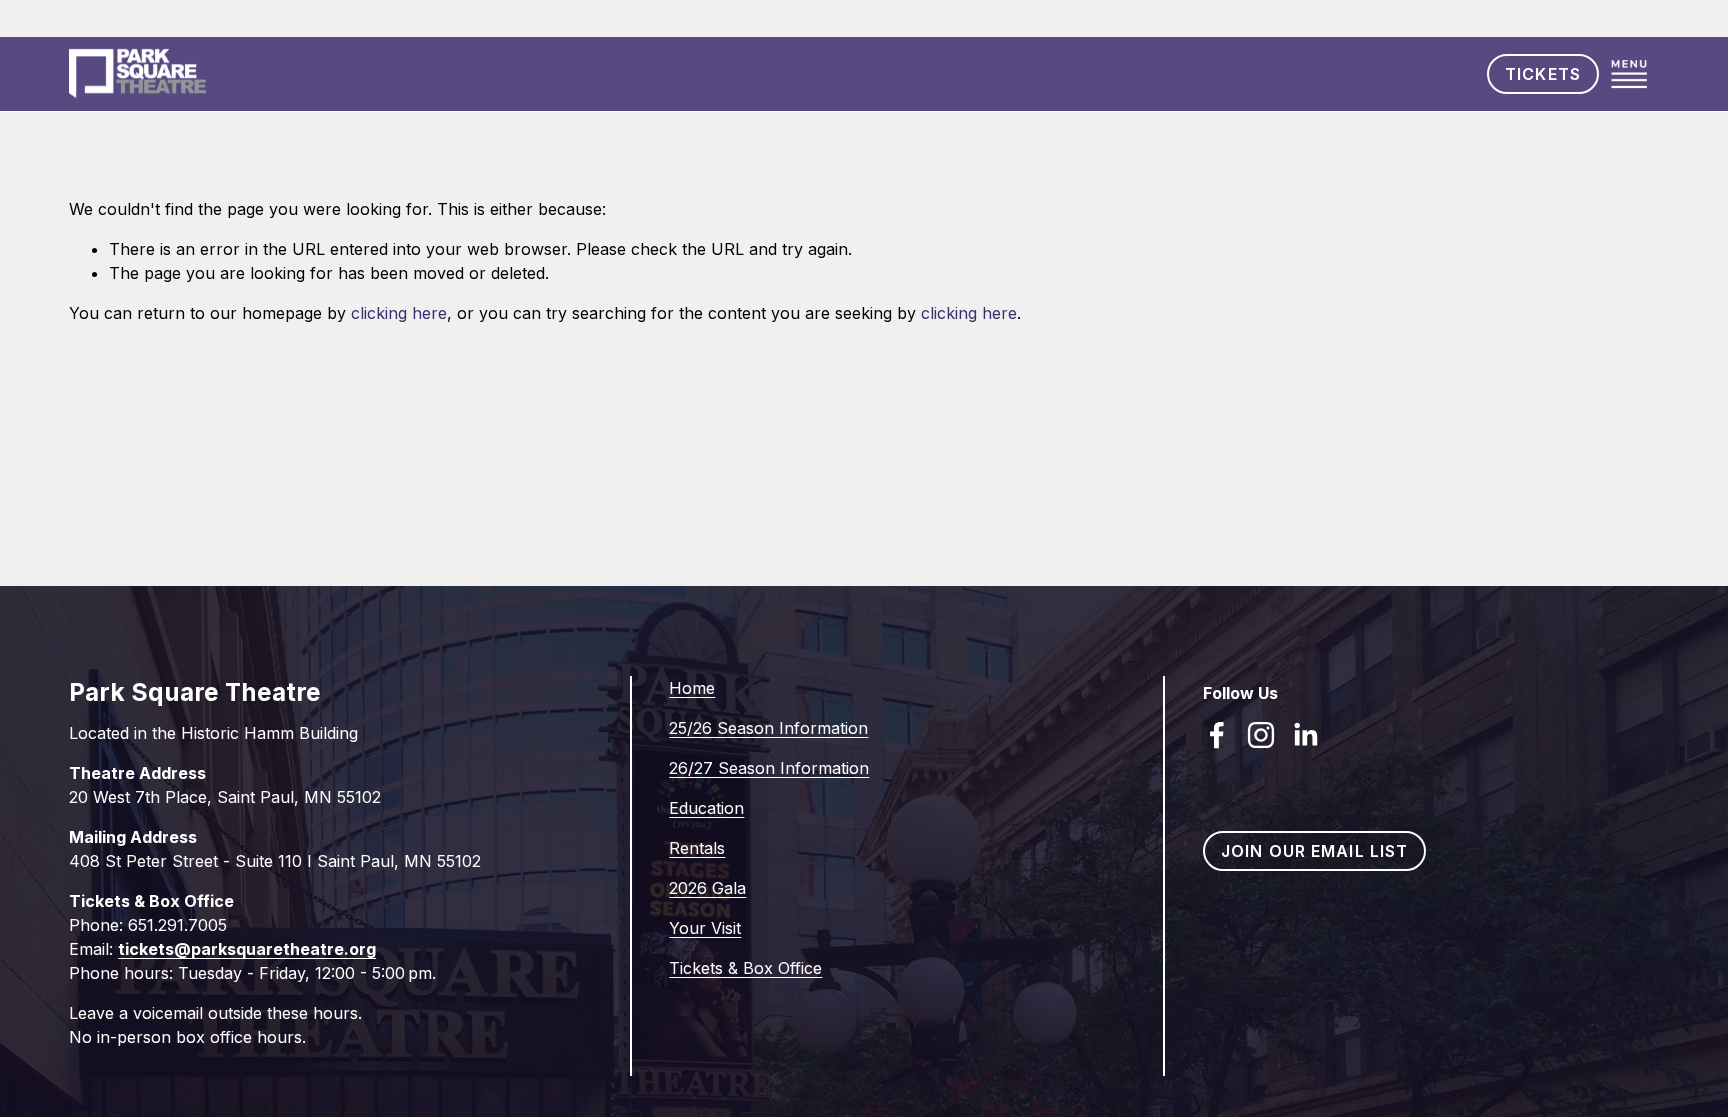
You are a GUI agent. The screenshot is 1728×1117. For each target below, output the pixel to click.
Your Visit (705, 928)
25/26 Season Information (768, 728)
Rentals (697, 848)
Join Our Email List (1314, 851)
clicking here (399, 313)
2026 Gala (707, 888)
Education (706, 808)
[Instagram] (1261, 735)
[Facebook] (1217, 735)
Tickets (1543, 74)
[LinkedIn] (1305, 735)
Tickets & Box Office (745, 968)
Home (692, 688)
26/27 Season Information (769, 768)
